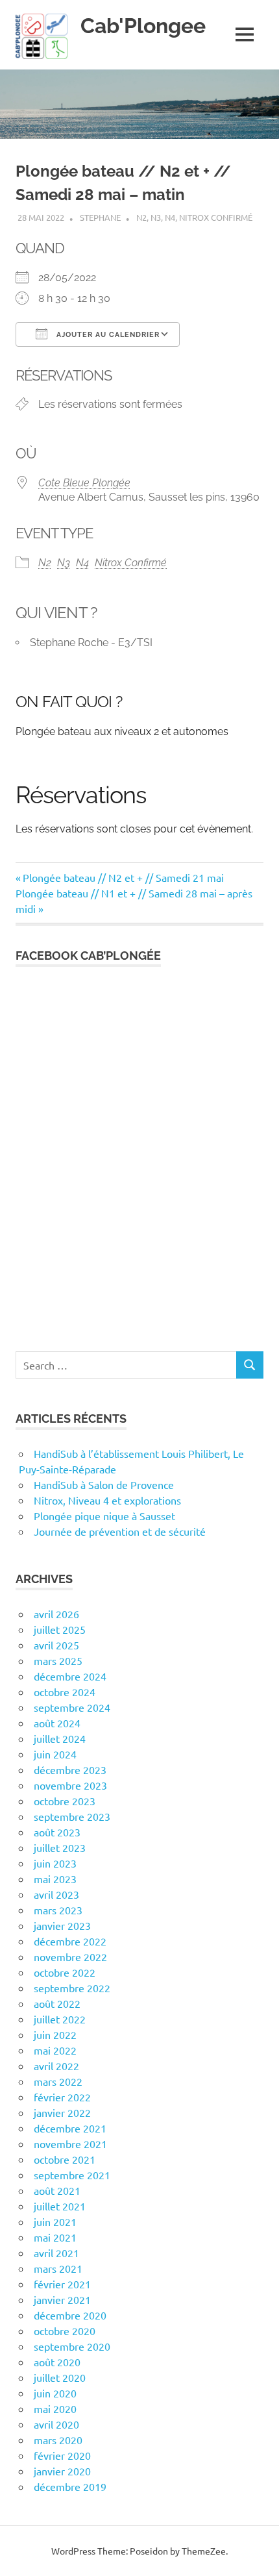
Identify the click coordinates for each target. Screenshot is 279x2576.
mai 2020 (55, 2408)
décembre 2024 (70, 1676)
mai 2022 (55, 2050)
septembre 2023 (72, 1816)
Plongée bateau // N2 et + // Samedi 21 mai (123, 877)
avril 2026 (56, 1614)
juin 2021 (55, 2221)
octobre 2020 (65, 2331)
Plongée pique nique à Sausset (104, 1516)
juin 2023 (55, 1863)
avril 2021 (56, 2253)
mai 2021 (55, 2237)
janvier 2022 (62, 2112)
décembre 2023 (70, 1769)
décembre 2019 (70, 2486)
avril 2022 (56, 2066)
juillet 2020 (60, 2377)
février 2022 (62, 2097)
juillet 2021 (60, 2206)
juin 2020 (55, 2393)
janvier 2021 (62, 2299)
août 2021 (57, 2190)
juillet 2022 (60, 2019)
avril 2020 (56, 2424)
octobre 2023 (65, 1801)
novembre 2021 (70, 2144)
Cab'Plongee (143, 26)
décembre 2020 (70, 2315)
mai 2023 (55, 1879)
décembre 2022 (70, 1941)
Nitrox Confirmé (216, 217)
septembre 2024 (72, 1707)
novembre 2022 (70, 1957)
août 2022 (57, 2003)
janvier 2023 (62, 1925)
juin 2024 (55, 1754)
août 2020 (57, 2362)
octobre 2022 (65, 1972)
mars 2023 (58, 1910)
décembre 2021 (70, 2128)
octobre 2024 (65, 1692)
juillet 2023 (60, 1847)
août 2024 (57, 1723)
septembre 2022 (72, 1988)
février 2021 (62, 2284)
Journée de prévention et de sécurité (120, 1531)
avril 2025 (56, 1645)
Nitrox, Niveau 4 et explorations (107, 1500)
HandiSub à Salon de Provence (104, 1484)
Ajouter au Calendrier (107, 335)
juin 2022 (55, 2034)
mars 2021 (58, 2268)
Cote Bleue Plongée (84, 483)
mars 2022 (58, 2081)
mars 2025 (58, 1660)
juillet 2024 (60, 1738)
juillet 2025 (60, 1629)
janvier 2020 (62, 2471)
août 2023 (57, 1832)
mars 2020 (58, 2440)
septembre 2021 (72, 2175)
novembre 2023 (70, 1785)
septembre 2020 (72, 2346)
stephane (100, 217)
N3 (156, 217)
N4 (170, 217)
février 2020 (62, 2455)
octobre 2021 (65, 2159)
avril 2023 (56, 1894)
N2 (141, 217)
